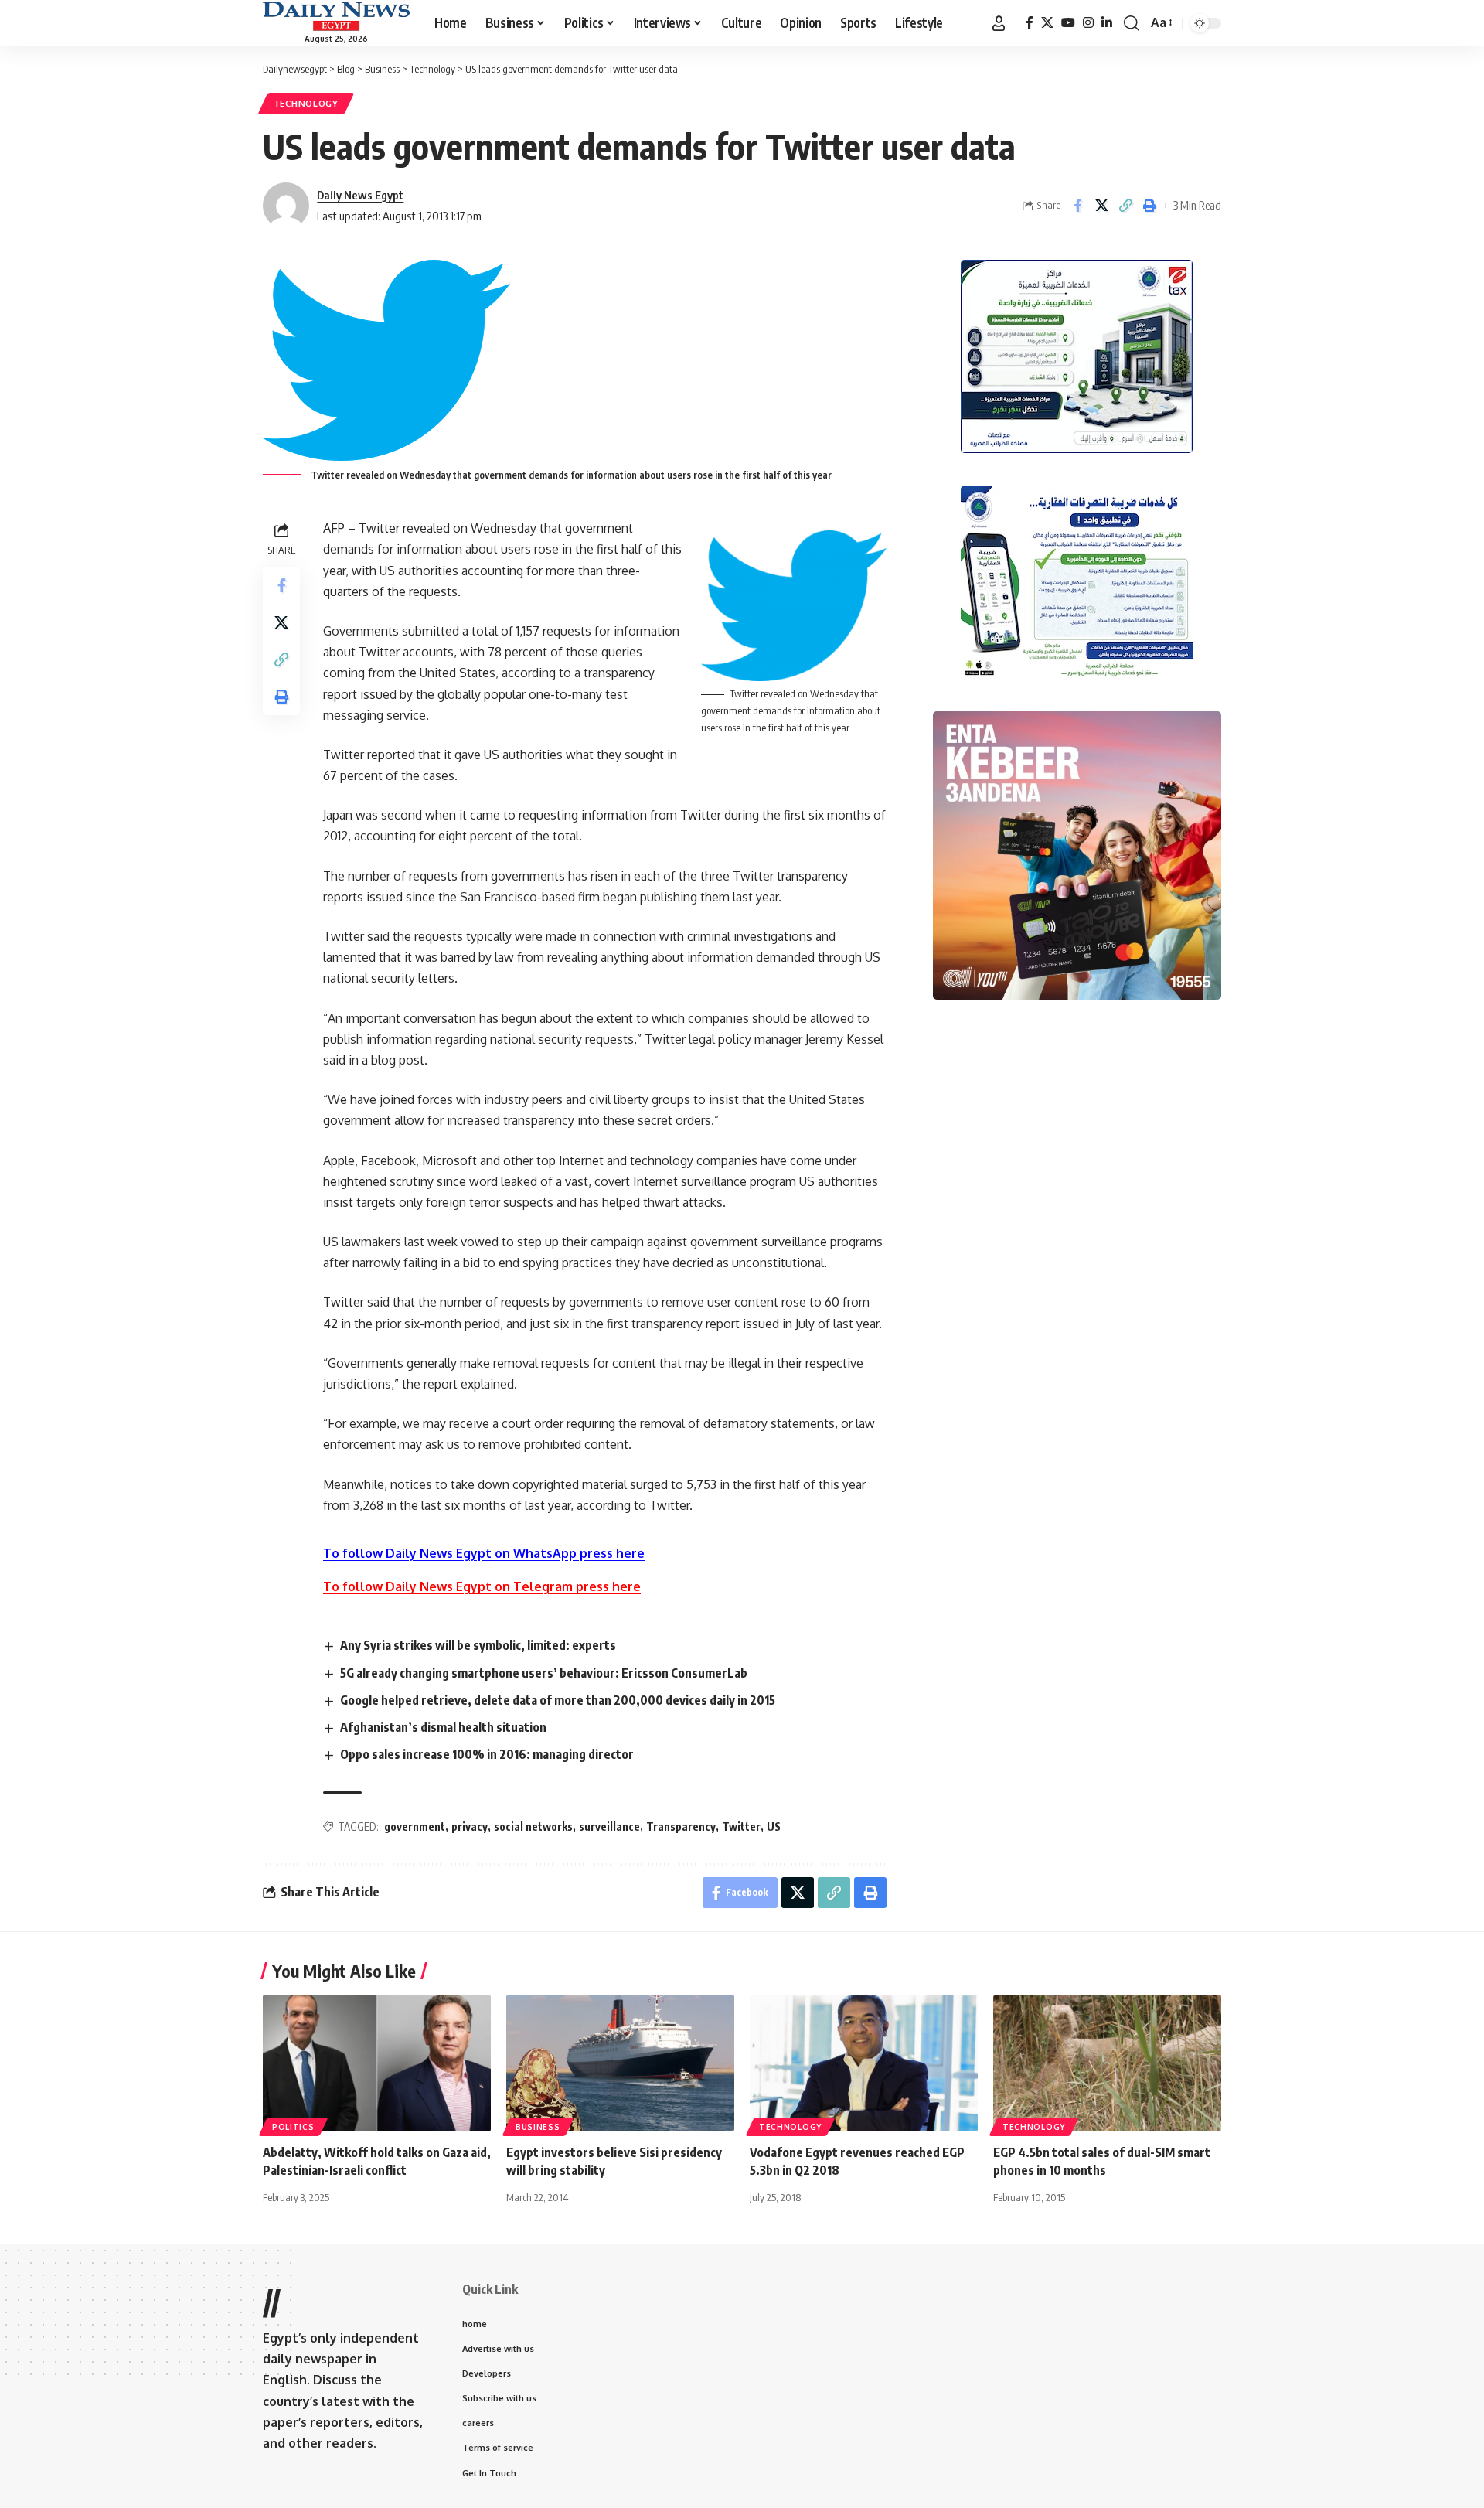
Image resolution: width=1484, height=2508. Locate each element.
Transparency (681, 1826)
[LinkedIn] (1107, 23)
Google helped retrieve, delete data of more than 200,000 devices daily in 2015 (558, 1700)
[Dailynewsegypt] (336, 16)
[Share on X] (1101, 206)
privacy (470, 1826)
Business (538, 2127)
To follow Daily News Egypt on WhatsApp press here (484, 1553)
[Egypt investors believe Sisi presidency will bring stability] (620, 2063)
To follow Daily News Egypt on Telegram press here (482, 1586)
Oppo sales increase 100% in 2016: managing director (487, 1754)
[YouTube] (1068, 23)
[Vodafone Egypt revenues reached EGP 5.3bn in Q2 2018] (864, 2063)
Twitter (741, 1826)
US (774, 1826)
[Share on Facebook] (1077, 206)
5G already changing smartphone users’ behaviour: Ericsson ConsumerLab (544, 1673)
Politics (293, 2127)
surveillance (609, 1826)
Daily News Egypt (360, 195)
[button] (999, 23)
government (415, 1826)
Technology (306, 103)
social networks (533, 1826)
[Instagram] (1088, 23)
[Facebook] (1030, 23)
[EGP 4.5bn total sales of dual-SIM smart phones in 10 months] (1107, 2063)
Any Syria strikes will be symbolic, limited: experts (478, 1645)
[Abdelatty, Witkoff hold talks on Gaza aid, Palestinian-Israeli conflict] (377, 2063)
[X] (1047, 23)
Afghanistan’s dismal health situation (443, 1727)
